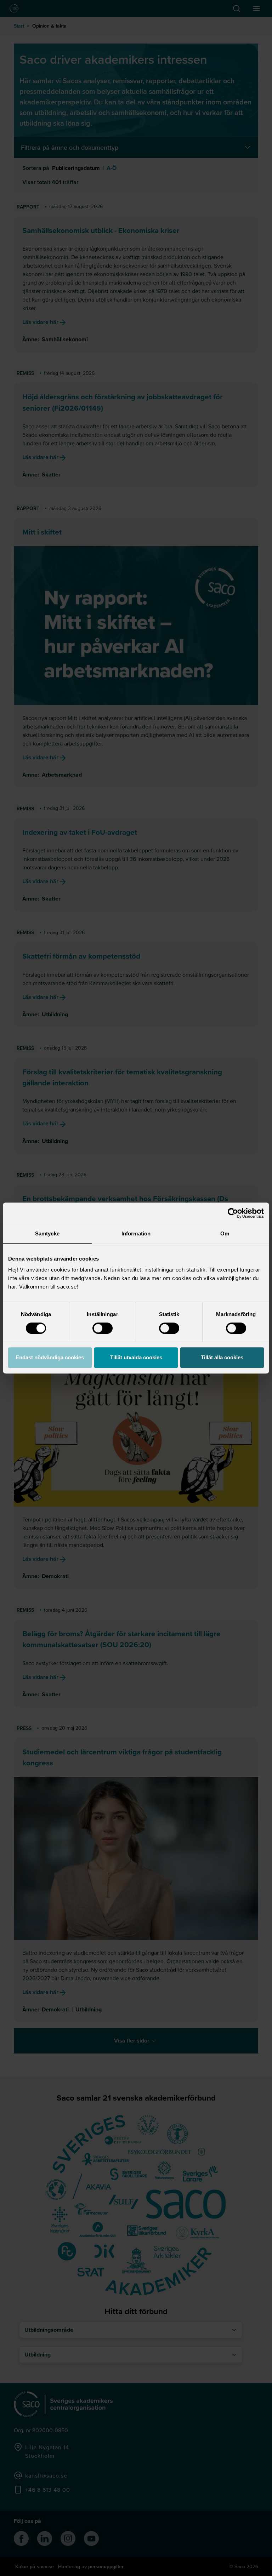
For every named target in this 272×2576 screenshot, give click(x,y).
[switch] (103, 1328)
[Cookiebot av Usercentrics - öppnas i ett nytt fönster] (233, 1213)
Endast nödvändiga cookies (50, 1357)
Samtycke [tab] (47, 1233)
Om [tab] (225, 1233)
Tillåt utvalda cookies (136, 1357)
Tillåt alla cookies (222, 1357)
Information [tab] (136, 1233)
